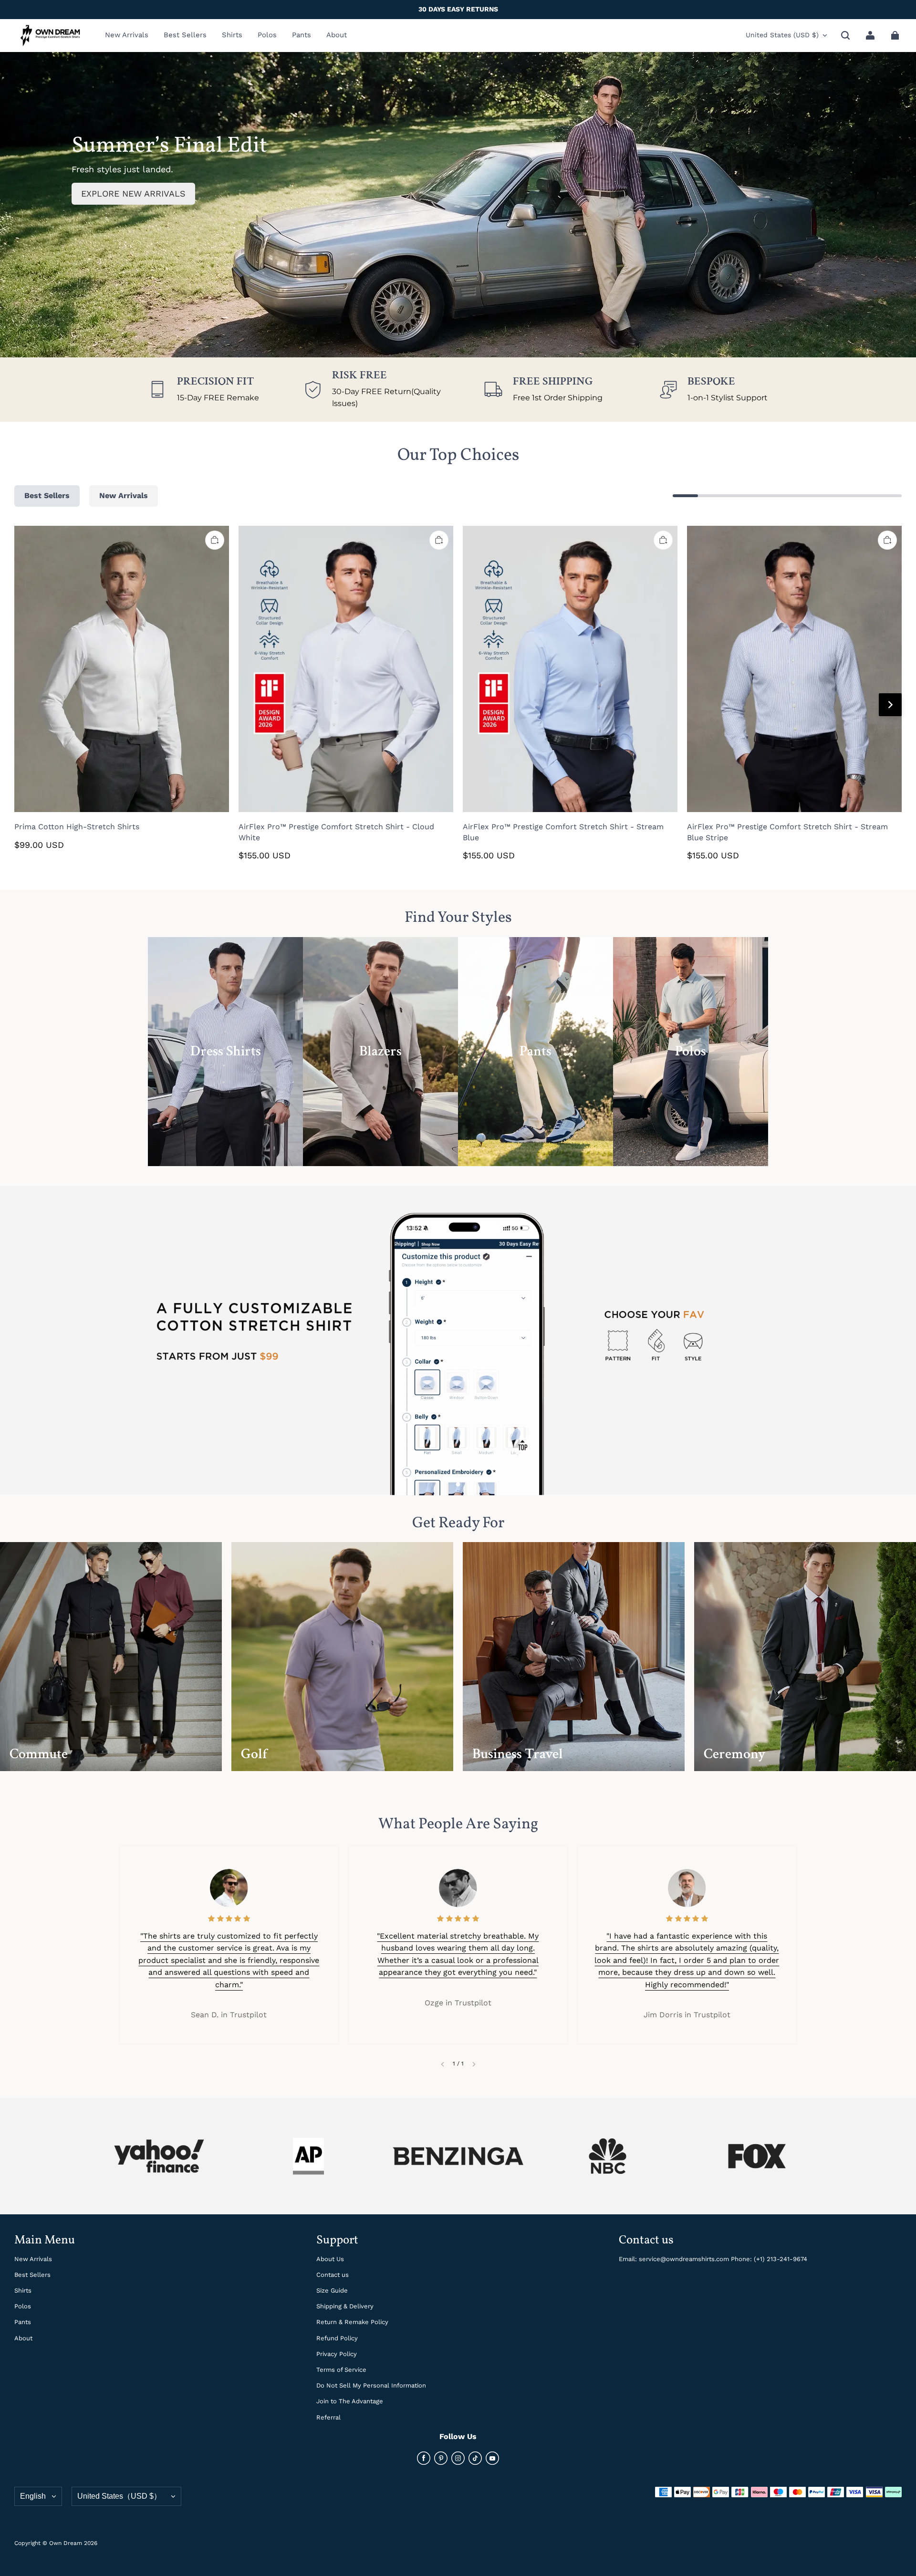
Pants (23, 2322)
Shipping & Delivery (345, 2306)
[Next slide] (474, 2064)
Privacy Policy (337, 2354)
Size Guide (332, 2290)
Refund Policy (337, 2338)
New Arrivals (33, 2259)
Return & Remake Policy (352, 2322)
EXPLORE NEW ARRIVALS (133, 193)
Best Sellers (32, 2275)
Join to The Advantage (350, 2401)
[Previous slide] (442, 2064)
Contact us (333, 2275)
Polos (23, 2306)
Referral (328, 2417)
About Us (330, 2259)
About (23, 2338)
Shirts (23, 2290)
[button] (845, 35)
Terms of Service (341, 2370)
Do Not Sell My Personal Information (371, 2385)
